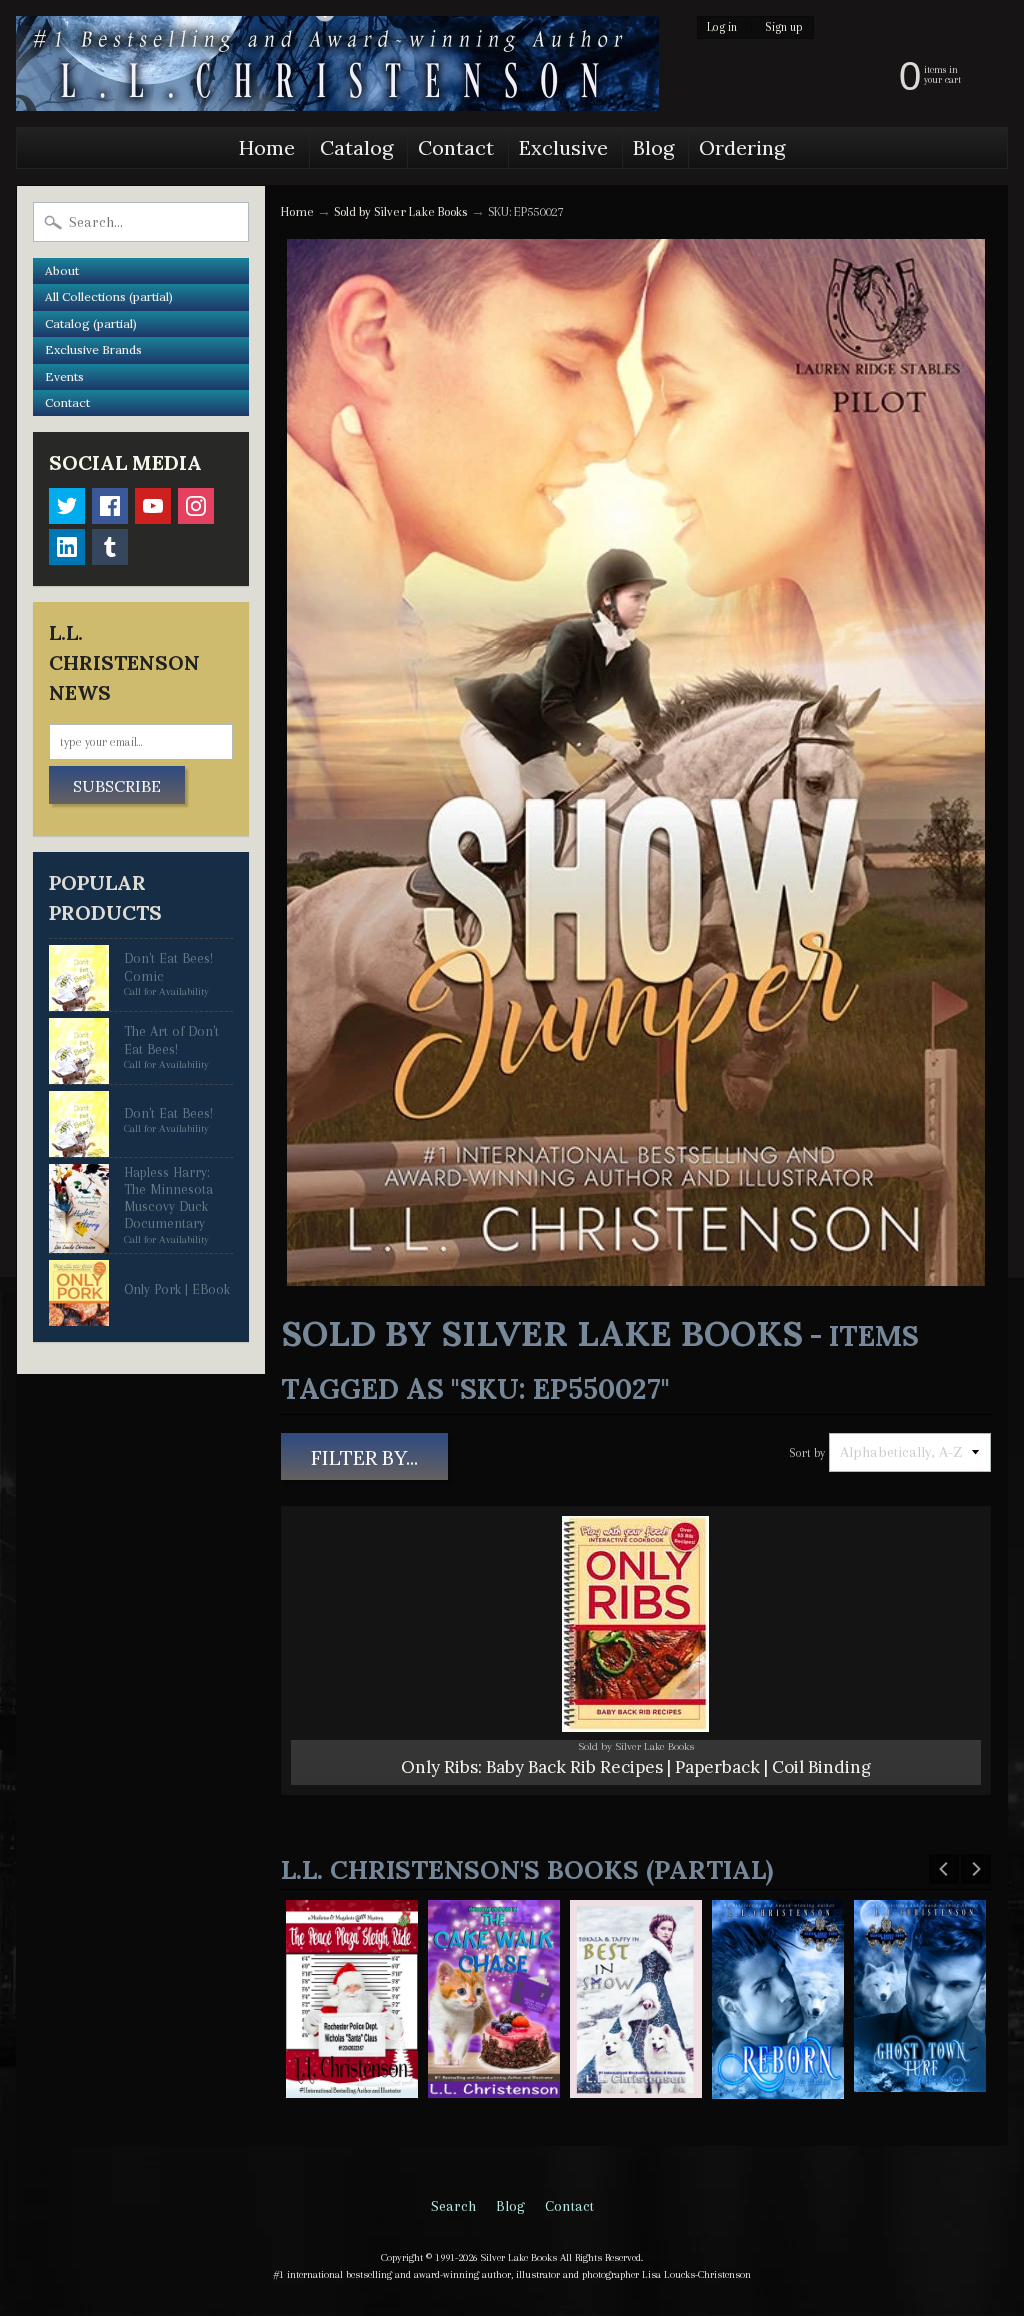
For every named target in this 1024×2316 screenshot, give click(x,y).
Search (453, 2206)
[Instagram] (196, 506)
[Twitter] (67, 506)
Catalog (356, 147)
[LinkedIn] (67, 547)
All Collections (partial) (109, 296)
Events (64, 376)
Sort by (807, 1453)
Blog (653, 147)
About (62, 270)
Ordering (742, 147)
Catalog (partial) (91, 323)
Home (267, 147)
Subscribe (117, 786)
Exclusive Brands (93, 349)
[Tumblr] (110, 547)
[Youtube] (153, 506)
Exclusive (563, 147)
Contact (456, 147)
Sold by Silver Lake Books (401, 211)
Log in (722, 27)
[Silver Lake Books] (337, 63)
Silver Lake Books (519, 2257)
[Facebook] (110, 506)
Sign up (784, 27)
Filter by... (364, 1457)
